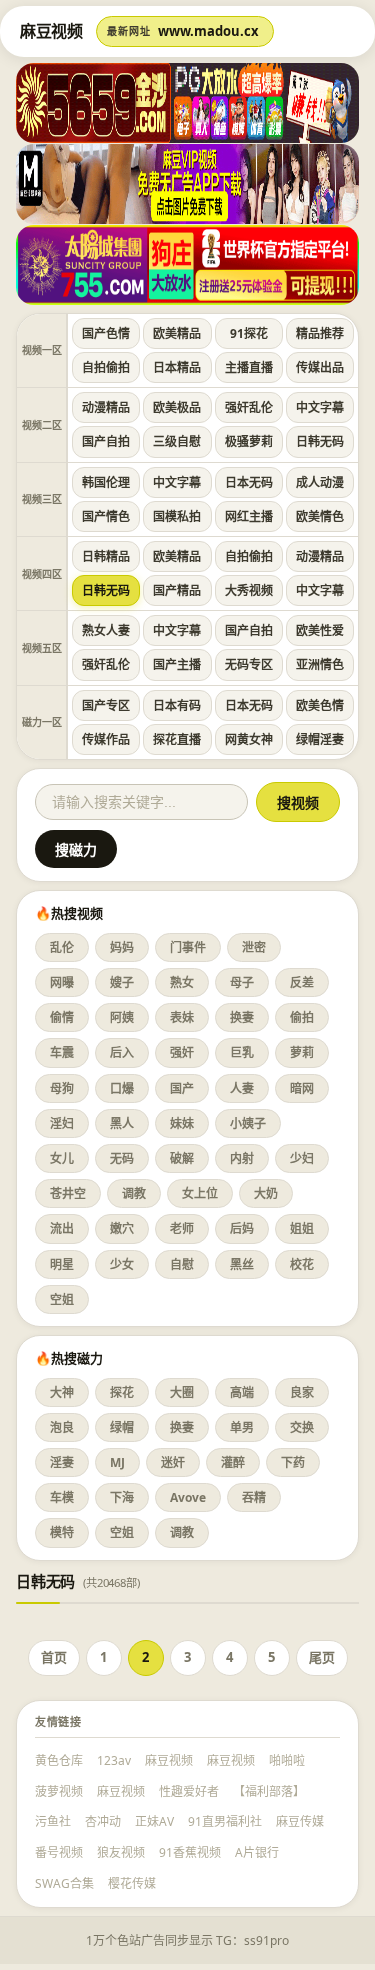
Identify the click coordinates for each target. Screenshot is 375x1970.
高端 (242, 1392)
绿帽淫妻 (320, 739)
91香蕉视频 (190, 1852)
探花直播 (177, 739)
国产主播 (177, 664)
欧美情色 (320, 516)
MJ (117, 1462)
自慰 (182, 1264)
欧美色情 (320, 705)
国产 (182, 1088)
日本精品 (177, 367)
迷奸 (173, 1462)
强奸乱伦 (249, 407)
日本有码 (177, 705)
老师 (182, 1228)
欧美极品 (177, 407)
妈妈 (122, 947)
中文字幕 (320, 407)
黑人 (122, 1123)
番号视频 (59, 1852)
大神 (62, 1392)
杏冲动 (103, 1821)
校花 (302, 1264)
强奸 (182, 1052)
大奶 (266, 1193)
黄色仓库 (59, 1760)
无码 (122, 1158)
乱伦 (62, 947)
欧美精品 (177, 333)
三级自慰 (177, 441)
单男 (242, 1427)
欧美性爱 (320, 630)
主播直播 (249, 367)
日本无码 (249, 482)
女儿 (62, 1158)
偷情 (62, 1017)
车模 (62, 1497)
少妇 (302, 1158)
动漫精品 (106, 407)
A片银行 (257, 1852)
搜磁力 (76, 850)
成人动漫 (320, 482)
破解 (182, 1158)
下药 (293, 1462)
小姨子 (248, 1123)
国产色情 (106, 333)
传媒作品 (106, 739)
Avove (188, 1497)
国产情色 (106, 516)
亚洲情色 (320, 664)
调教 (134, 1193)
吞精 (254, 1497)
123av (114, 1760)
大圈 (182, 1392)
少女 (122, 1264)
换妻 (242, 1017)
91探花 (249, 333)
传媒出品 (320, 367)
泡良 (62, 1427)
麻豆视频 (169, 1760)
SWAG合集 (64, 1883)
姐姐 (302, 1228)
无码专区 (249, 664)
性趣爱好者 (189, 1791)
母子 (242, 982)
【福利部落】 (269, 1791)
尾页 (322, 1657)
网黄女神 (249, 739)
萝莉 (302, 1052)
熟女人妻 (106, 630)
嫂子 (122, 982)
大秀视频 (249, 590)
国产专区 (106, 705)
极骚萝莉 (249, 441)
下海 (122, 1497)
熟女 (182, 982)
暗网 (302, 1088)
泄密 (254, 947)
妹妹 (182, 1123)
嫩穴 (122, 1228)
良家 (302, 1392)
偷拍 (302, 1017)
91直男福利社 (225, 1821)
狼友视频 (121, 1852)
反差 (302, 982)
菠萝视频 (59, 1791)
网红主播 (249, 516)
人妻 (242, 1088)
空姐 (62, 1299)
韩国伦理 (106, 482)
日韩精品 (106, 556)
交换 (302, 1427)
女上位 (200, 1193)
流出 (62, 1228)
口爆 (122, 1088)
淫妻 (62, 1462)
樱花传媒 (132, 1883)
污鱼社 (53, 1821)
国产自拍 (106, 441)
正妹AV (154, 1821)
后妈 (242, 1228)
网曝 (62, 982)
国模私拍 (177, 516)
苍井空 (68, 1193)
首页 (54, 1657)
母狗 (62, 1088)
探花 (122, 1392)
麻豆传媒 (300, 1821)
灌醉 (233, 1462)
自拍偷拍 (106, 367)
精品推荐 (320, 333)
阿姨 (122, 1017)
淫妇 (62, 1123)
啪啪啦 (287, 1760)
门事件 (188, 947)
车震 (62, 1052)
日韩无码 (320, 441)
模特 (62, 1532)
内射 (242, 1158)
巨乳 (242, 1052)
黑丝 (242, 1264)
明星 (62, 1264)
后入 (122, 1052)
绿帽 (122, 1427)
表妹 (182, 1017)
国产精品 (177, 590)
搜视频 (298, 803)
